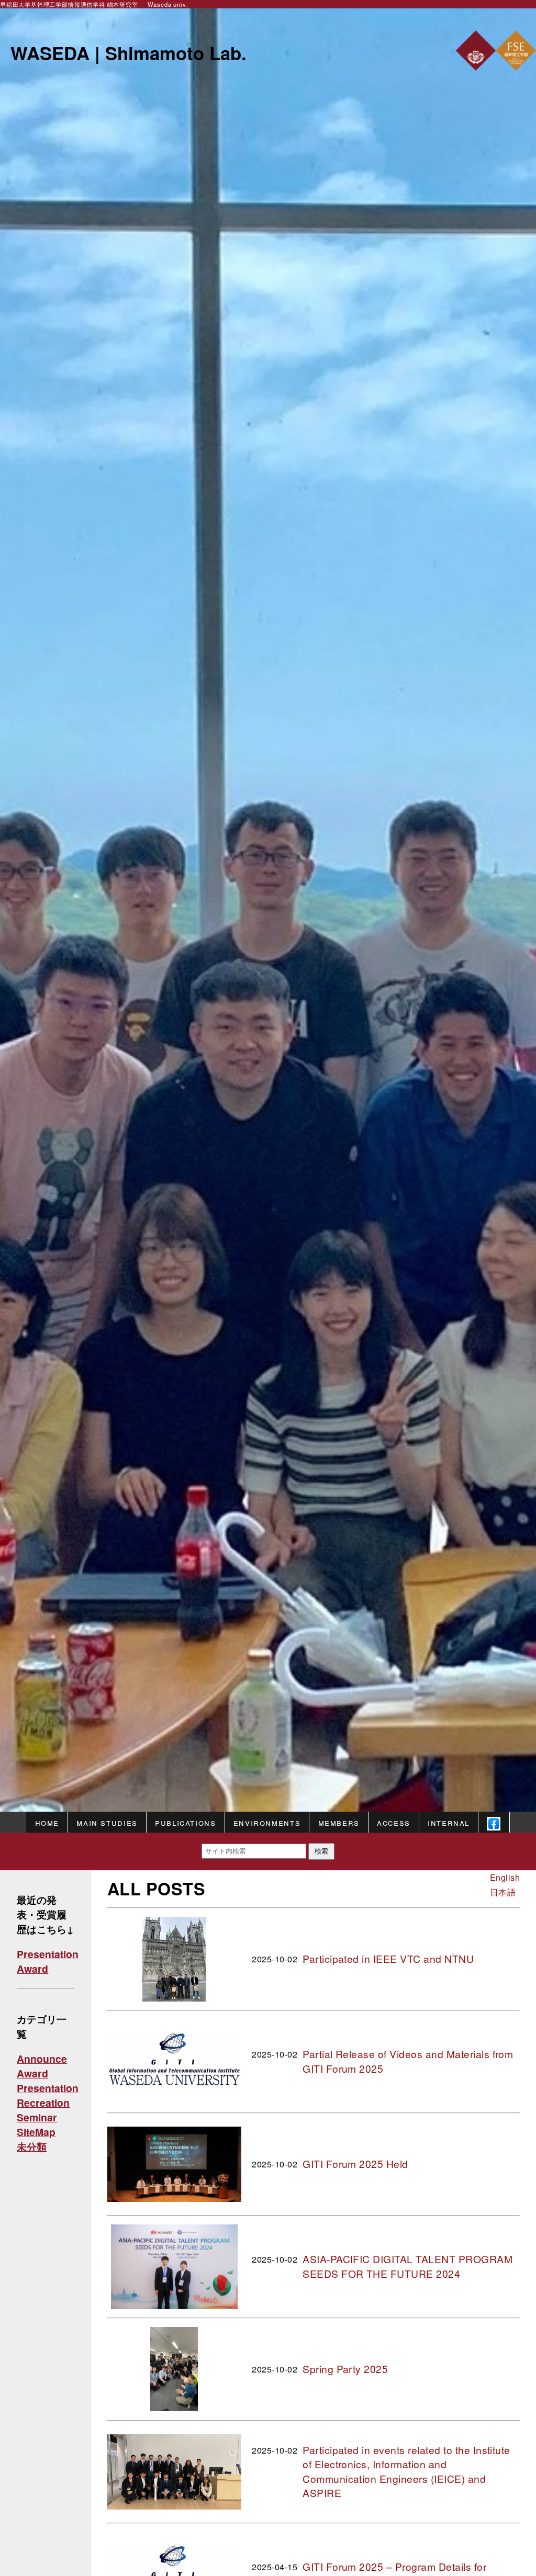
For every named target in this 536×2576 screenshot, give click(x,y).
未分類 (32, 2146)
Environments (267, 1822)
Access (394, 1822)
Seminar (37, 2117)
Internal (449, 1822)
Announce (42, 2059)
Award (32, 1969)
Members (339, 1822)
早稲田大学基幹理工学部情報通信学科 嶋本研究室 (69, 4)
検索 (321, 1851)
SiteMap (36, 2132)
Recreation (43, 2103)
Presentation (48, 1954)
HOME (47, 1822)
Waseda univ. (168, 4)
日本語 (503, 1892)
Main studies (107, 1822)
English (505, 1877)
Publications (185, 1822)
